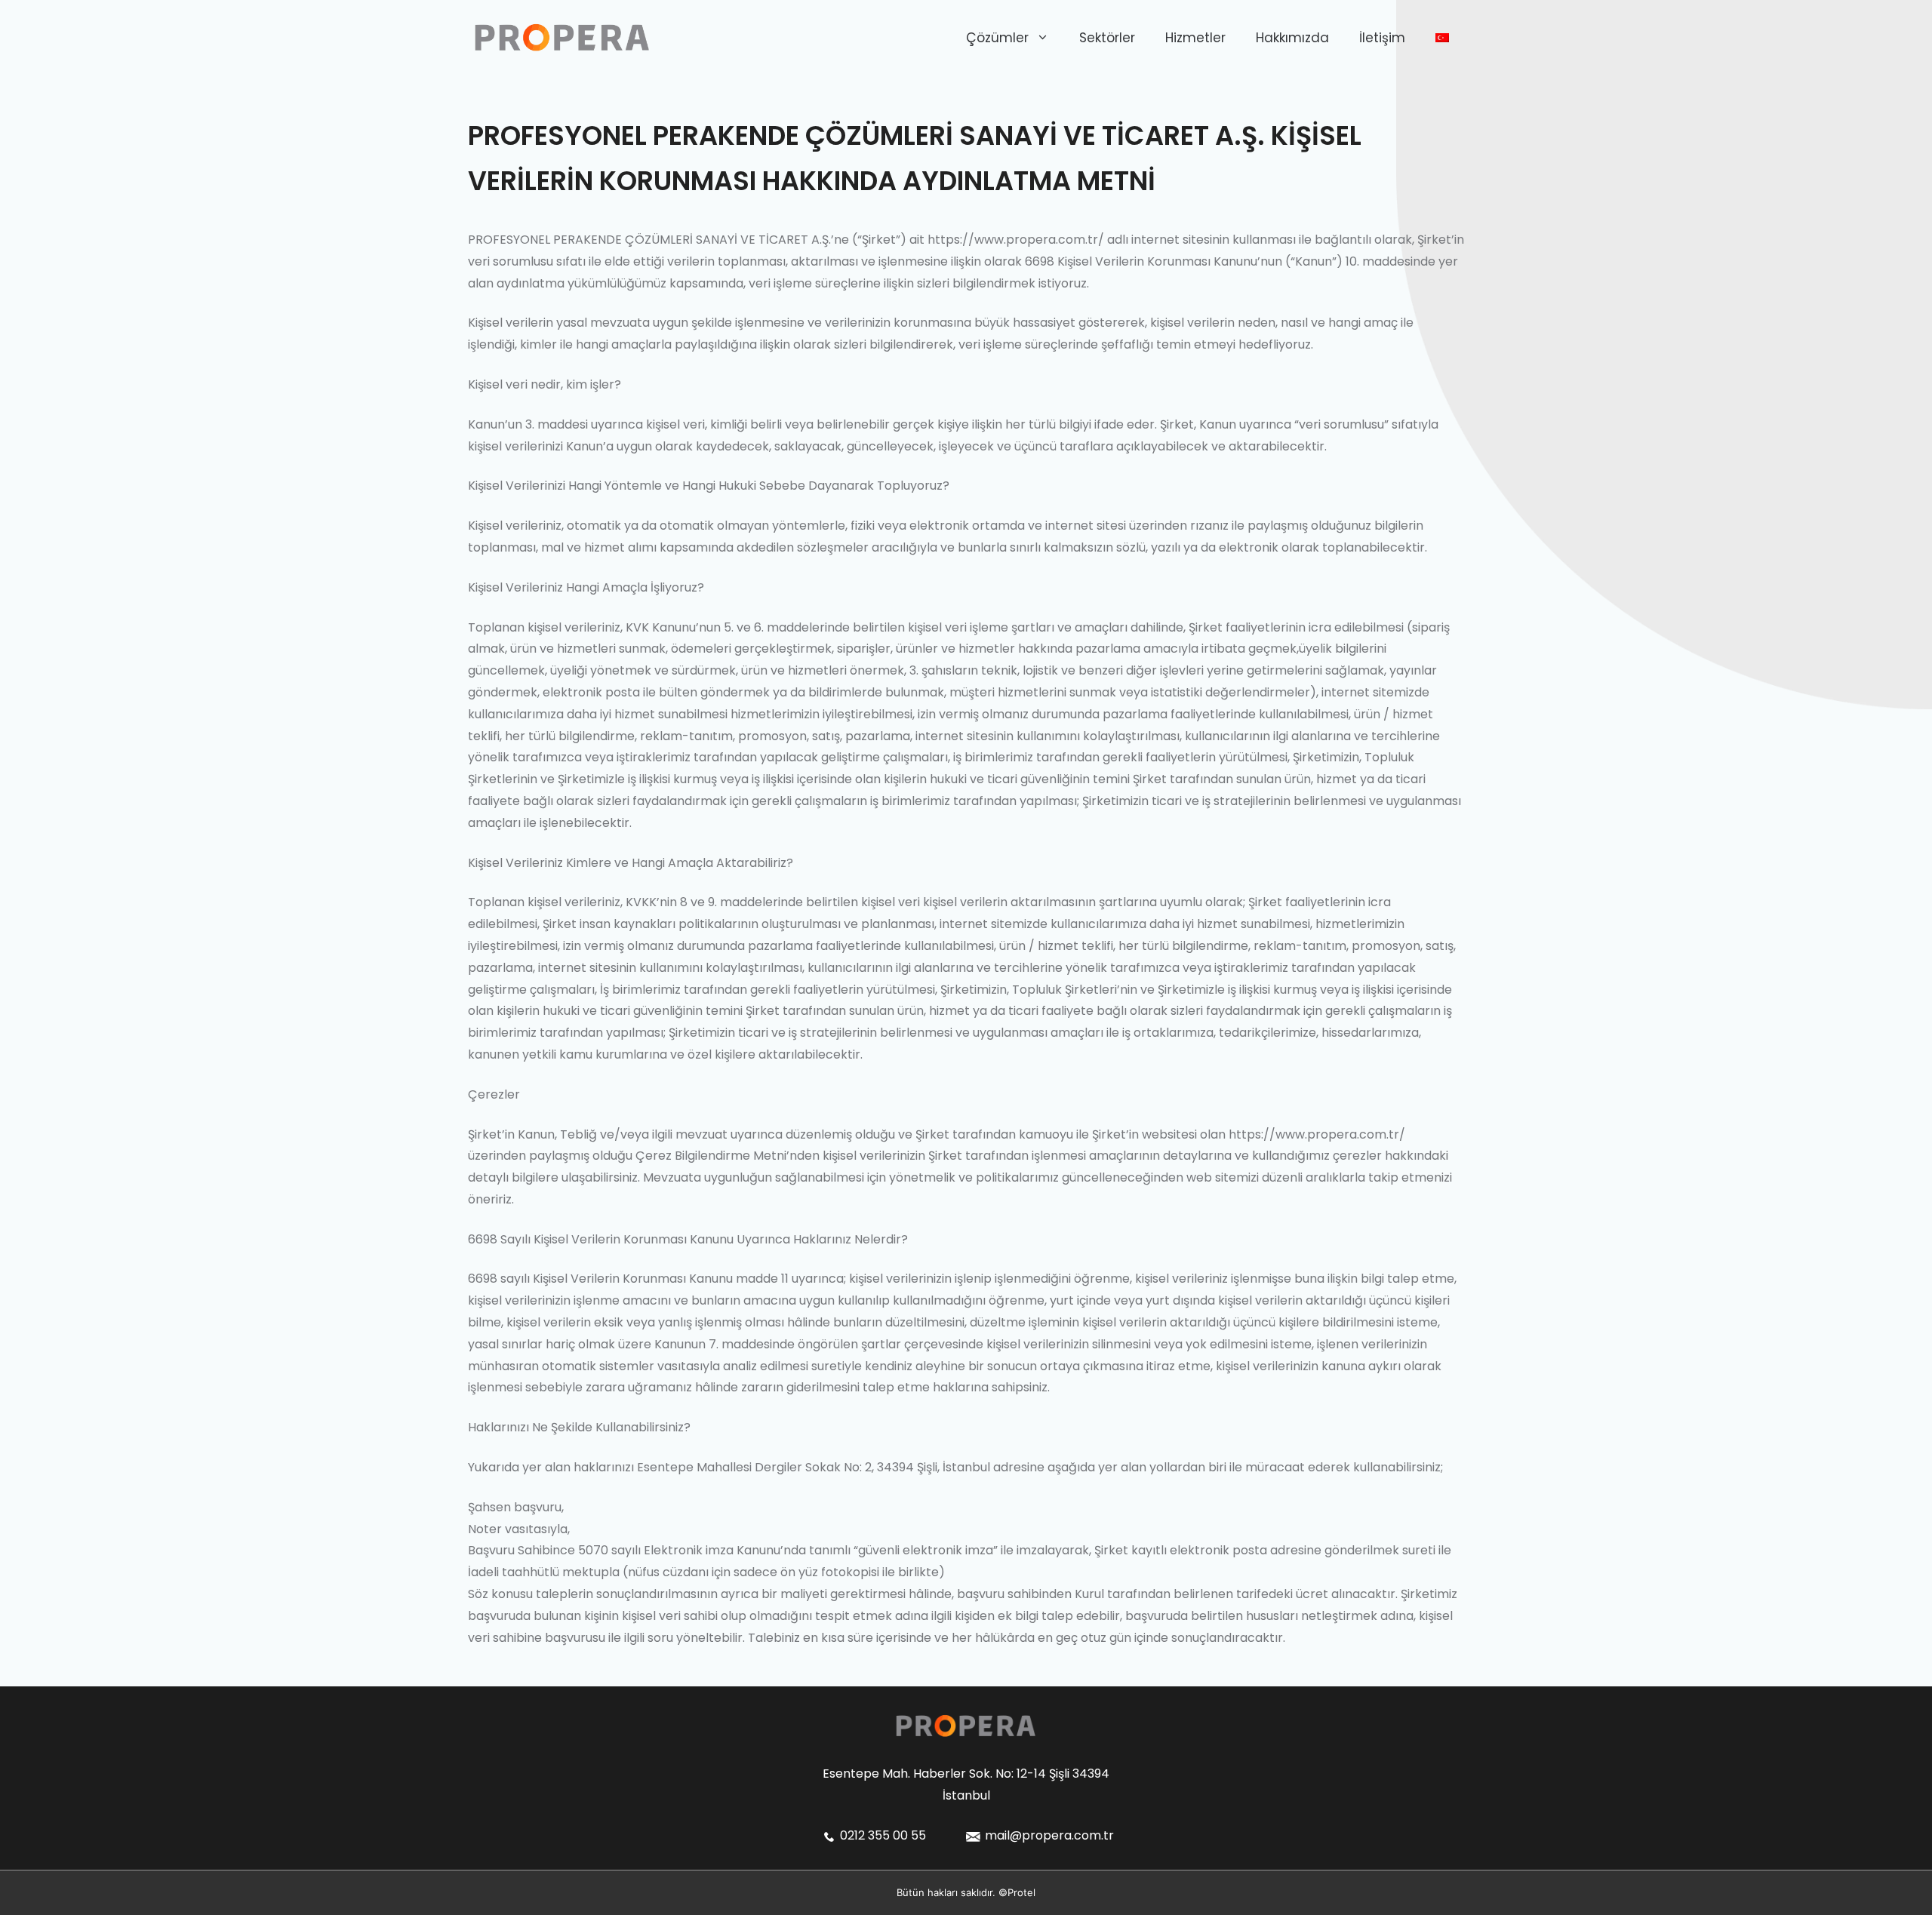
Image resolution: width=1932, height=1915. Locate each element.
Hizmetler (1195, 38)
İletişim (1382, 38)
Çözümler (997, 38)
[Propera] (562, 37)
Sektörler (1107, 38)
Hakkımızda (1292, 38)
